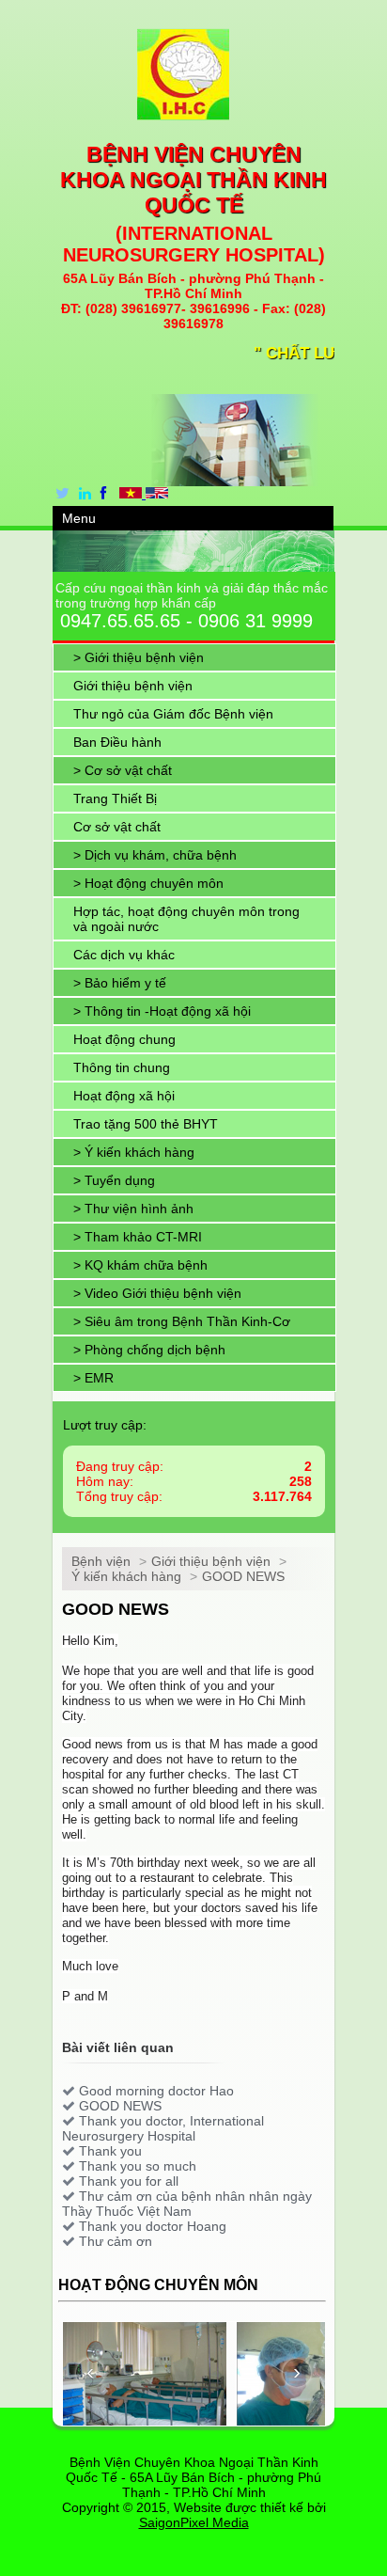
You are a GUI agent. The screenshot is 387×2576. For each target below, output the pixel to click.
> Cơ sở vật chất (123, 770)
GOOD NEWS (243, 1576)
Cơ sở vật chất (117, 827)
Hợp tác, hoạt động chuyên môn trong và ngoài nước (186, 919)
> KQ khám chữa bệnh (140, 1265)
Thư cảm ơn (116, 2241)
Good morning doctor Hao (156, 2091)
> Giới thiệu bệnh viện (139, 657)
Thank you (110, 2151)
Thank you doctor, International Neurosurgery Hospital (163, 2128)
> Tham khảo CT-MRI (138, 1237)
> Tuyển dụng (114, 1180)
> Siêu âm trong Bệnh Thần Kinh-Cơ (182, 1321)
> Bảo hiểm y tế (120, 983)
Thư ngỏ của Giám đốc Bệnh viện (173, 714)
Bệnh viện (101, 1561)
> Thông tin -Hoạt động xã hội (162, 1011)
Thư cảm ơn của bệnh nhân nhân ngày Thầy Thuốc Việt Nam (187, 2204)
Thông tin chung (122, 1067)
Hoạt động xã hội (124, 1096)
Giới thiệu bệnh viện (133, 686)
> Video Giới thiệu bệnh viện (157, 1293)
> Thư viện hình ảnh (133, 1209)
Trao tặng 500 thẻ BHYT (146, 1124)
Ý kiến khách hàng (126, 1576)
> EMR (93, 1378)
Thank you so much (138, 2166)
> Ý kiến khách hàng (134, 1152)
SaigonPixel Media (194, 2522)
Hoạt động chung (124, 1039)
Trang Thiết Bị (115, 798)
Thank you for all (129, 2181)
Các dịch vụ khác (124, 955)
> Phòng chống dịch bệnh (149, 1350)
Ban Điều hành (117, 742)
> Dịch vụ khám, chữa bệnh (155, 855)
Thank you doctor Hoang (153, 2226)
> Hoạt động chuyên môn (148, 883)
